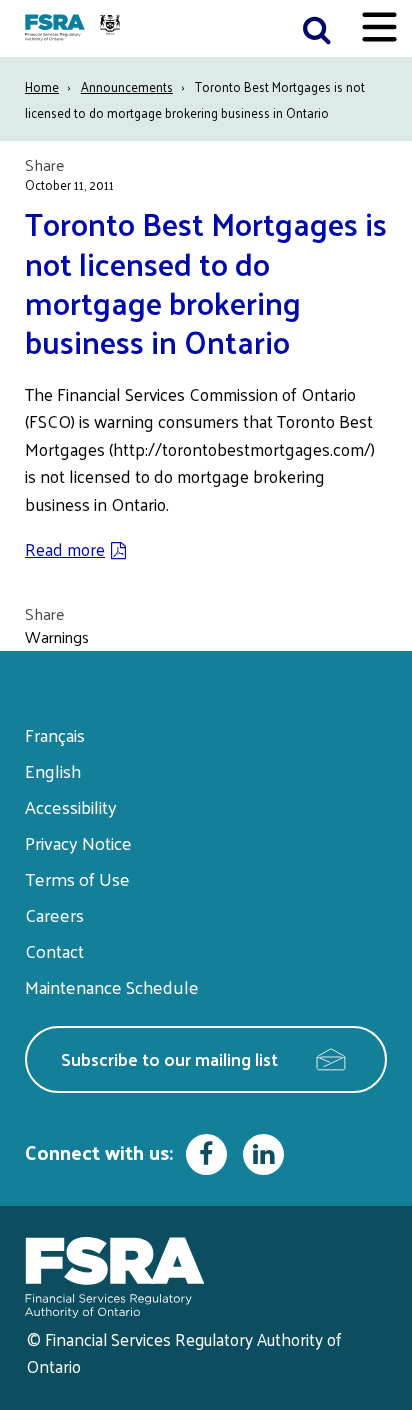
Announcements (127, 86)
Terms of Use (77, 878)
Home (42, 86)
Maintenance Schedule (112, 986)
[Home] (75, 28)
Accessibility (71, 806)
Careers (54, 914)
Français (55, 734)
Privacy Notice (78, 842)
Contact (54, 950)
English (53, 770)
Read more (65, 549)
